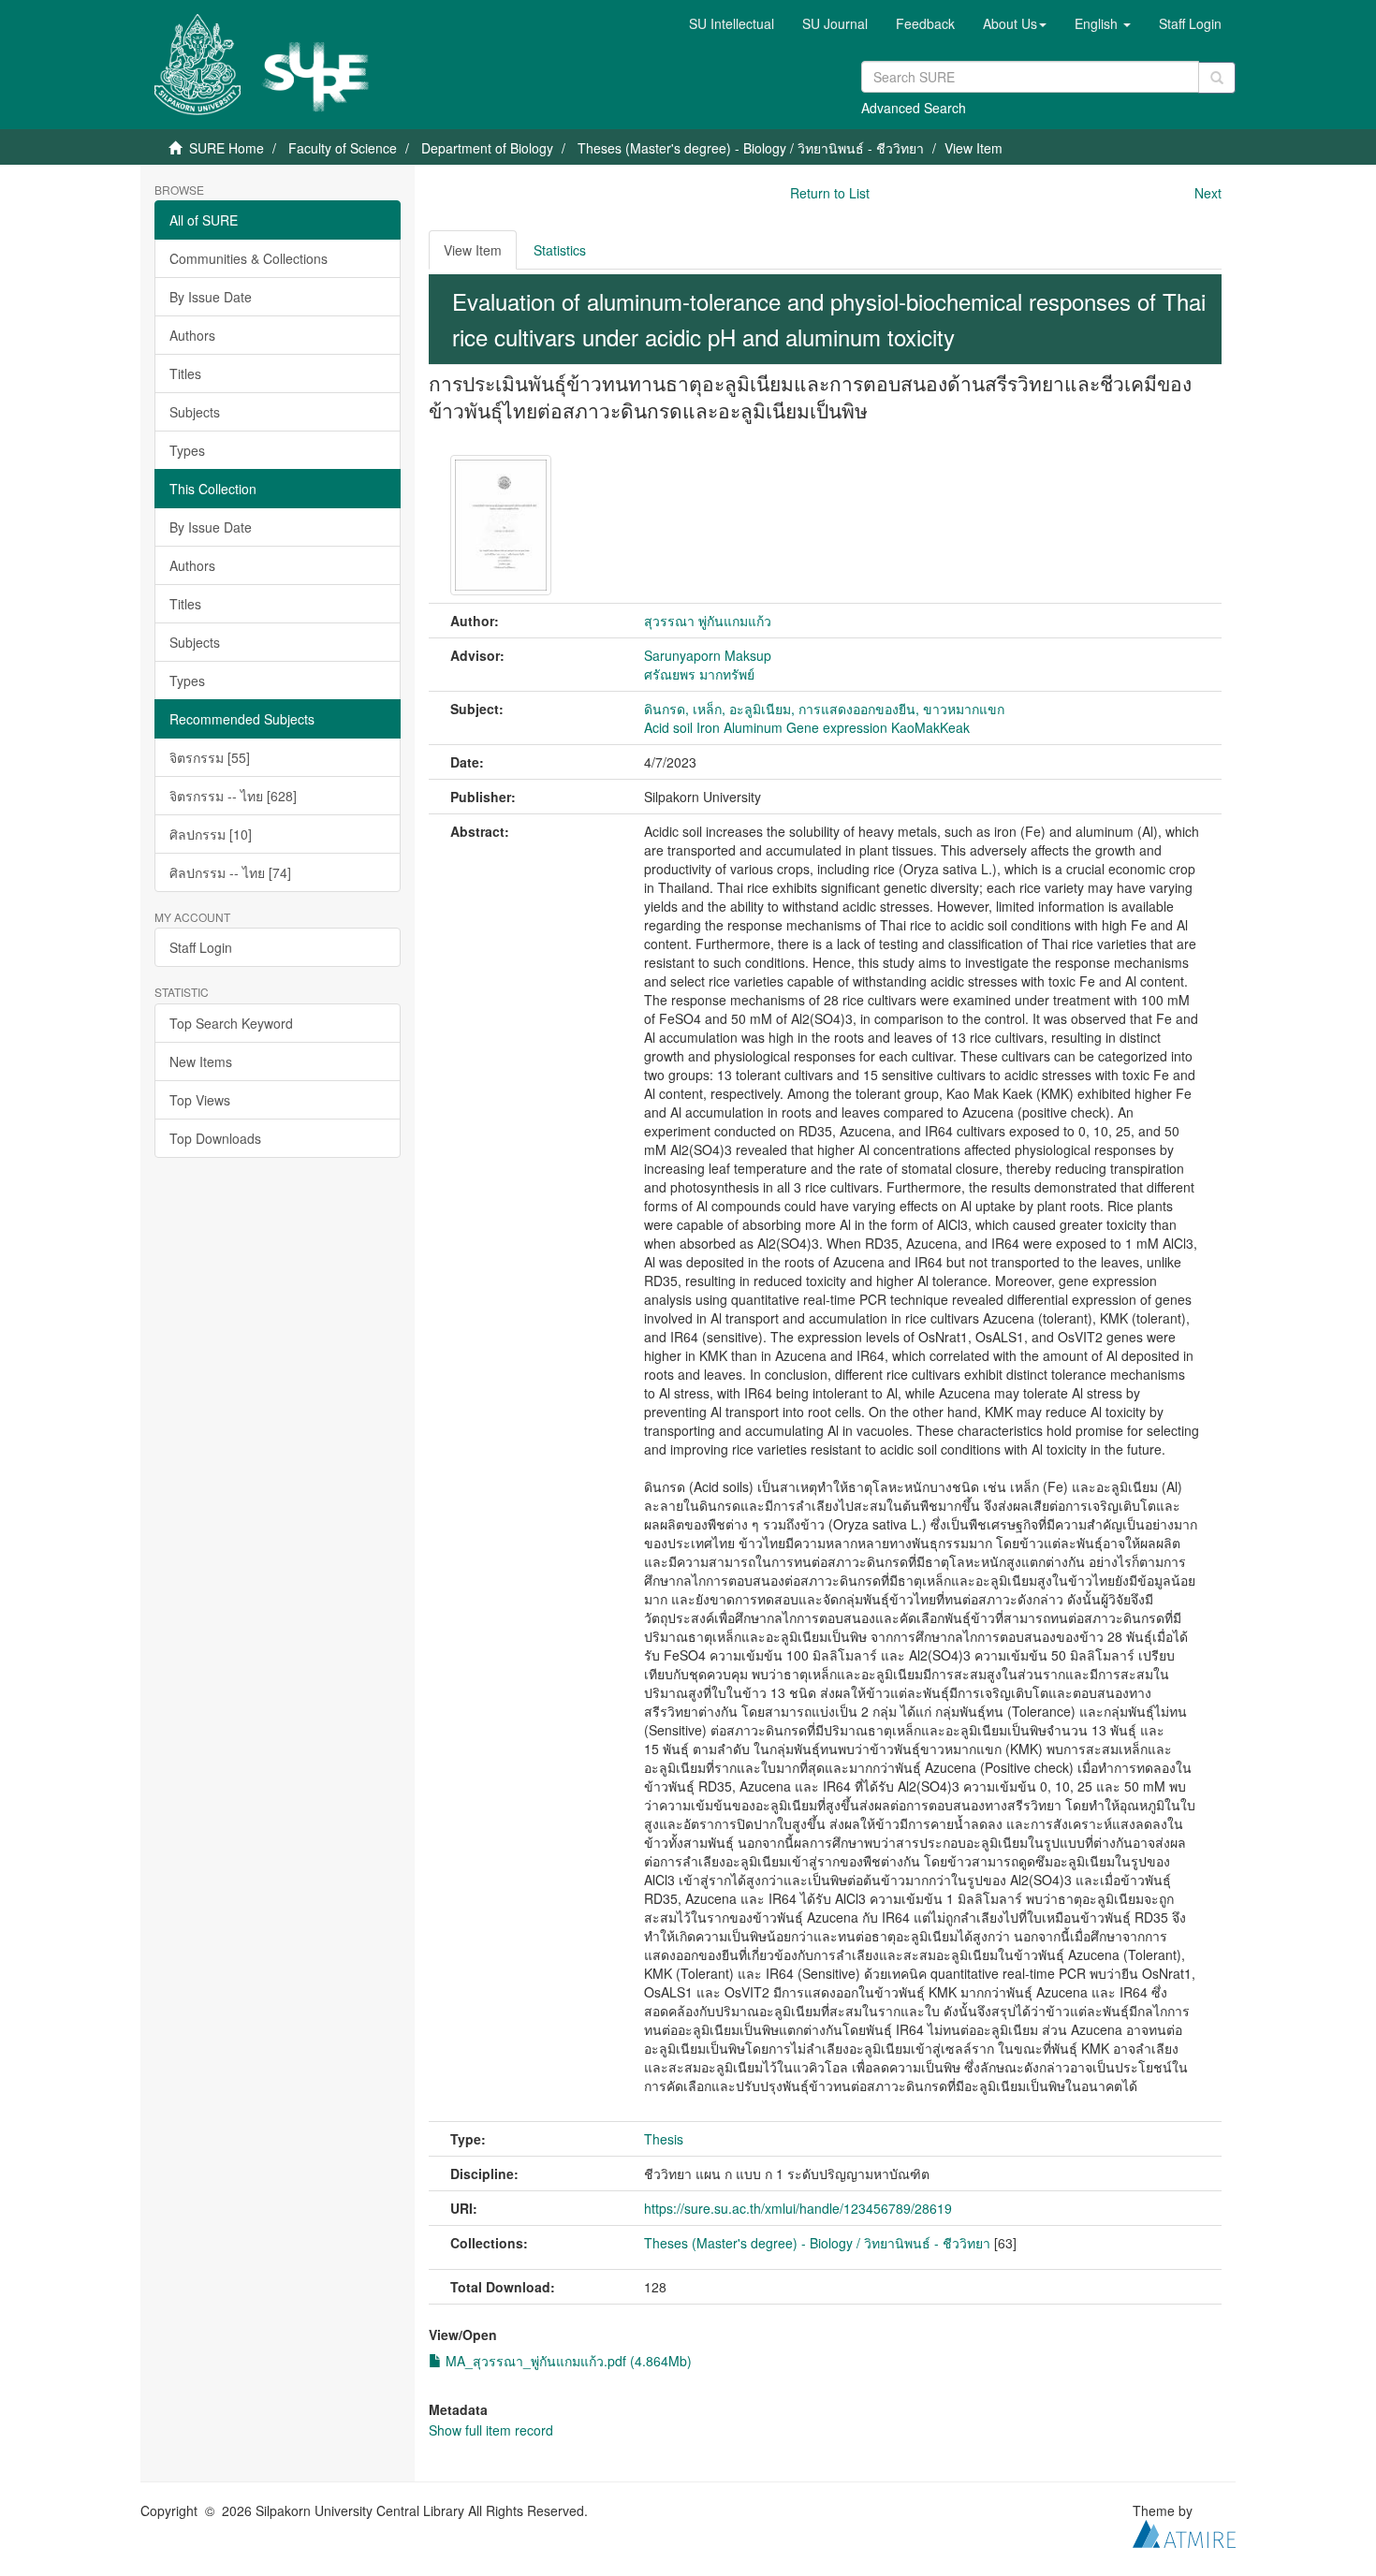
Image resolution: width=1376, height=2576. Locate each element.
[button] (1015, 23)
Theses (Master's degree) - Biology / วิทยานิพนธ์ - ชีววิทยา (751, 148)
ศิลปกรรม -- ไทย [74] (230, 872)
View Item (473, 250)
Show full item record (491, 2430)
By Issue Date (211, 297)
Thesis (664, 2139)
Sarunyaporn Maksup (708, 655)
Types (187, 450)
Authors (192, 335)
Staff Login (201, 947)
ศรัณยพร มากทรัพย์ (699, 674)
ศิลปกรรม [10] (211, 834)
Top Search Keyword (231, 1023)
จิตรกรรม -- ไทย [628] (233, 796)
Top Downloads (215, 1138)
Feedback (925, 23)
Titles (185, 373)
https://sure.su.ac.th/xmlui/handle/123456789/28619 (798, 2208)
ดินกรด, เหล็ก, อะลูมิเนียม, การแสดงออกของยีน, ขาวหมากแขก (824, 709)
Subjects (195, 412)
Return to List (830, 193)
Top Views (200, 1100)
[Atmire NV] (1184, 2531)
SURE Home (227, 148)
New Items (201, 1061)
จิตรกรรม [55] (210, 757)
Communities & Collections (249, 258)
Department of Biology (487, 148)
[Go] (1217, 78)
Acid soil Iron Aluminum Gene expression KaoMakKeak (807, 727)
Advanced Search (914, 108)
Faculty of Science (343, 148)
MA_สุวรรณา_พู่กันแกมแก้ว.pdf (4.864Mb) (567, 2361)
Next (1208, 193)
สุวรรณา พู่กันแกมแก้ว (708, 621)
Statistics (560, 250)
